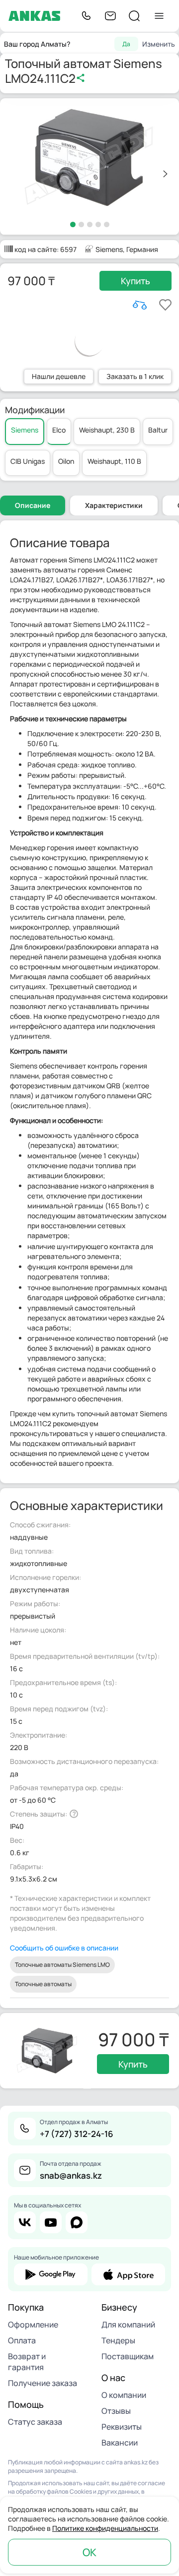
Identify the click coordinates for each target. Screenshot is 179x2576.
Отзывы (116, 2411)
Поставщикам (128, 2356)
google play (51, 2274)
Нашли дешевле (59, 376)
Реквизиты (122, 2427)
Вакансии (120, 2443)
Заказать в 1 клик (135, 376)
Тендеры (118, 2340)
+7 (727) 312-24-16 (77, 2134)
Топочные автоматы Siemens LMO (62, 1965)
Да (126, 44)
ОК (89, 2552)
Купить (135, 281)
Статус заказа (35, 2422)
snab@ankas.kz (71, 2175)
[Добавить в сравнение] (140, 305)
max (77, 2222)
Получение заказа (43, 2383)
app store (128, 2274)
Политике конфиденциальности (105, 2528)
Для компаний (128, 2325)
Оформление (33, 2325)
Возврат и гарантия (27, 2362)
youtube (51, 2222)
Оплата (22, 2340)
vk (25, 2222)
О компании (124, 2395)
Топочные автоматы (43, 1984)
